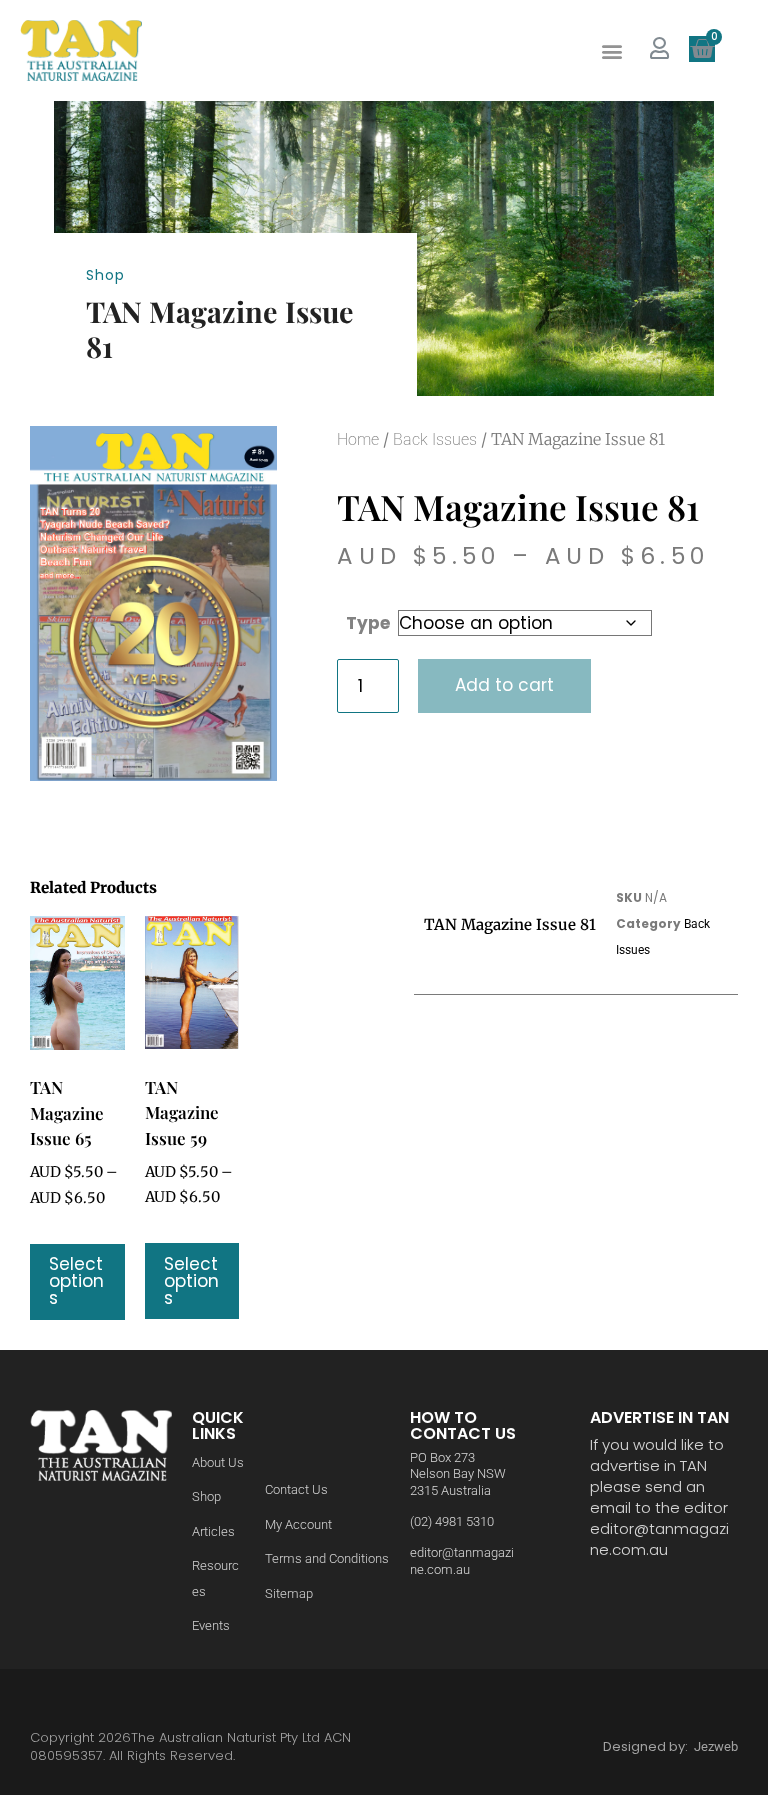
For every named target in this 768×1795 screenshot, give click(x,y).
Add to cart (504, 685)
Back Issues (435, 439)
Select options (76, 1281)
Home (358, 439)
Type (368, 623)
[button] (611, 50)
